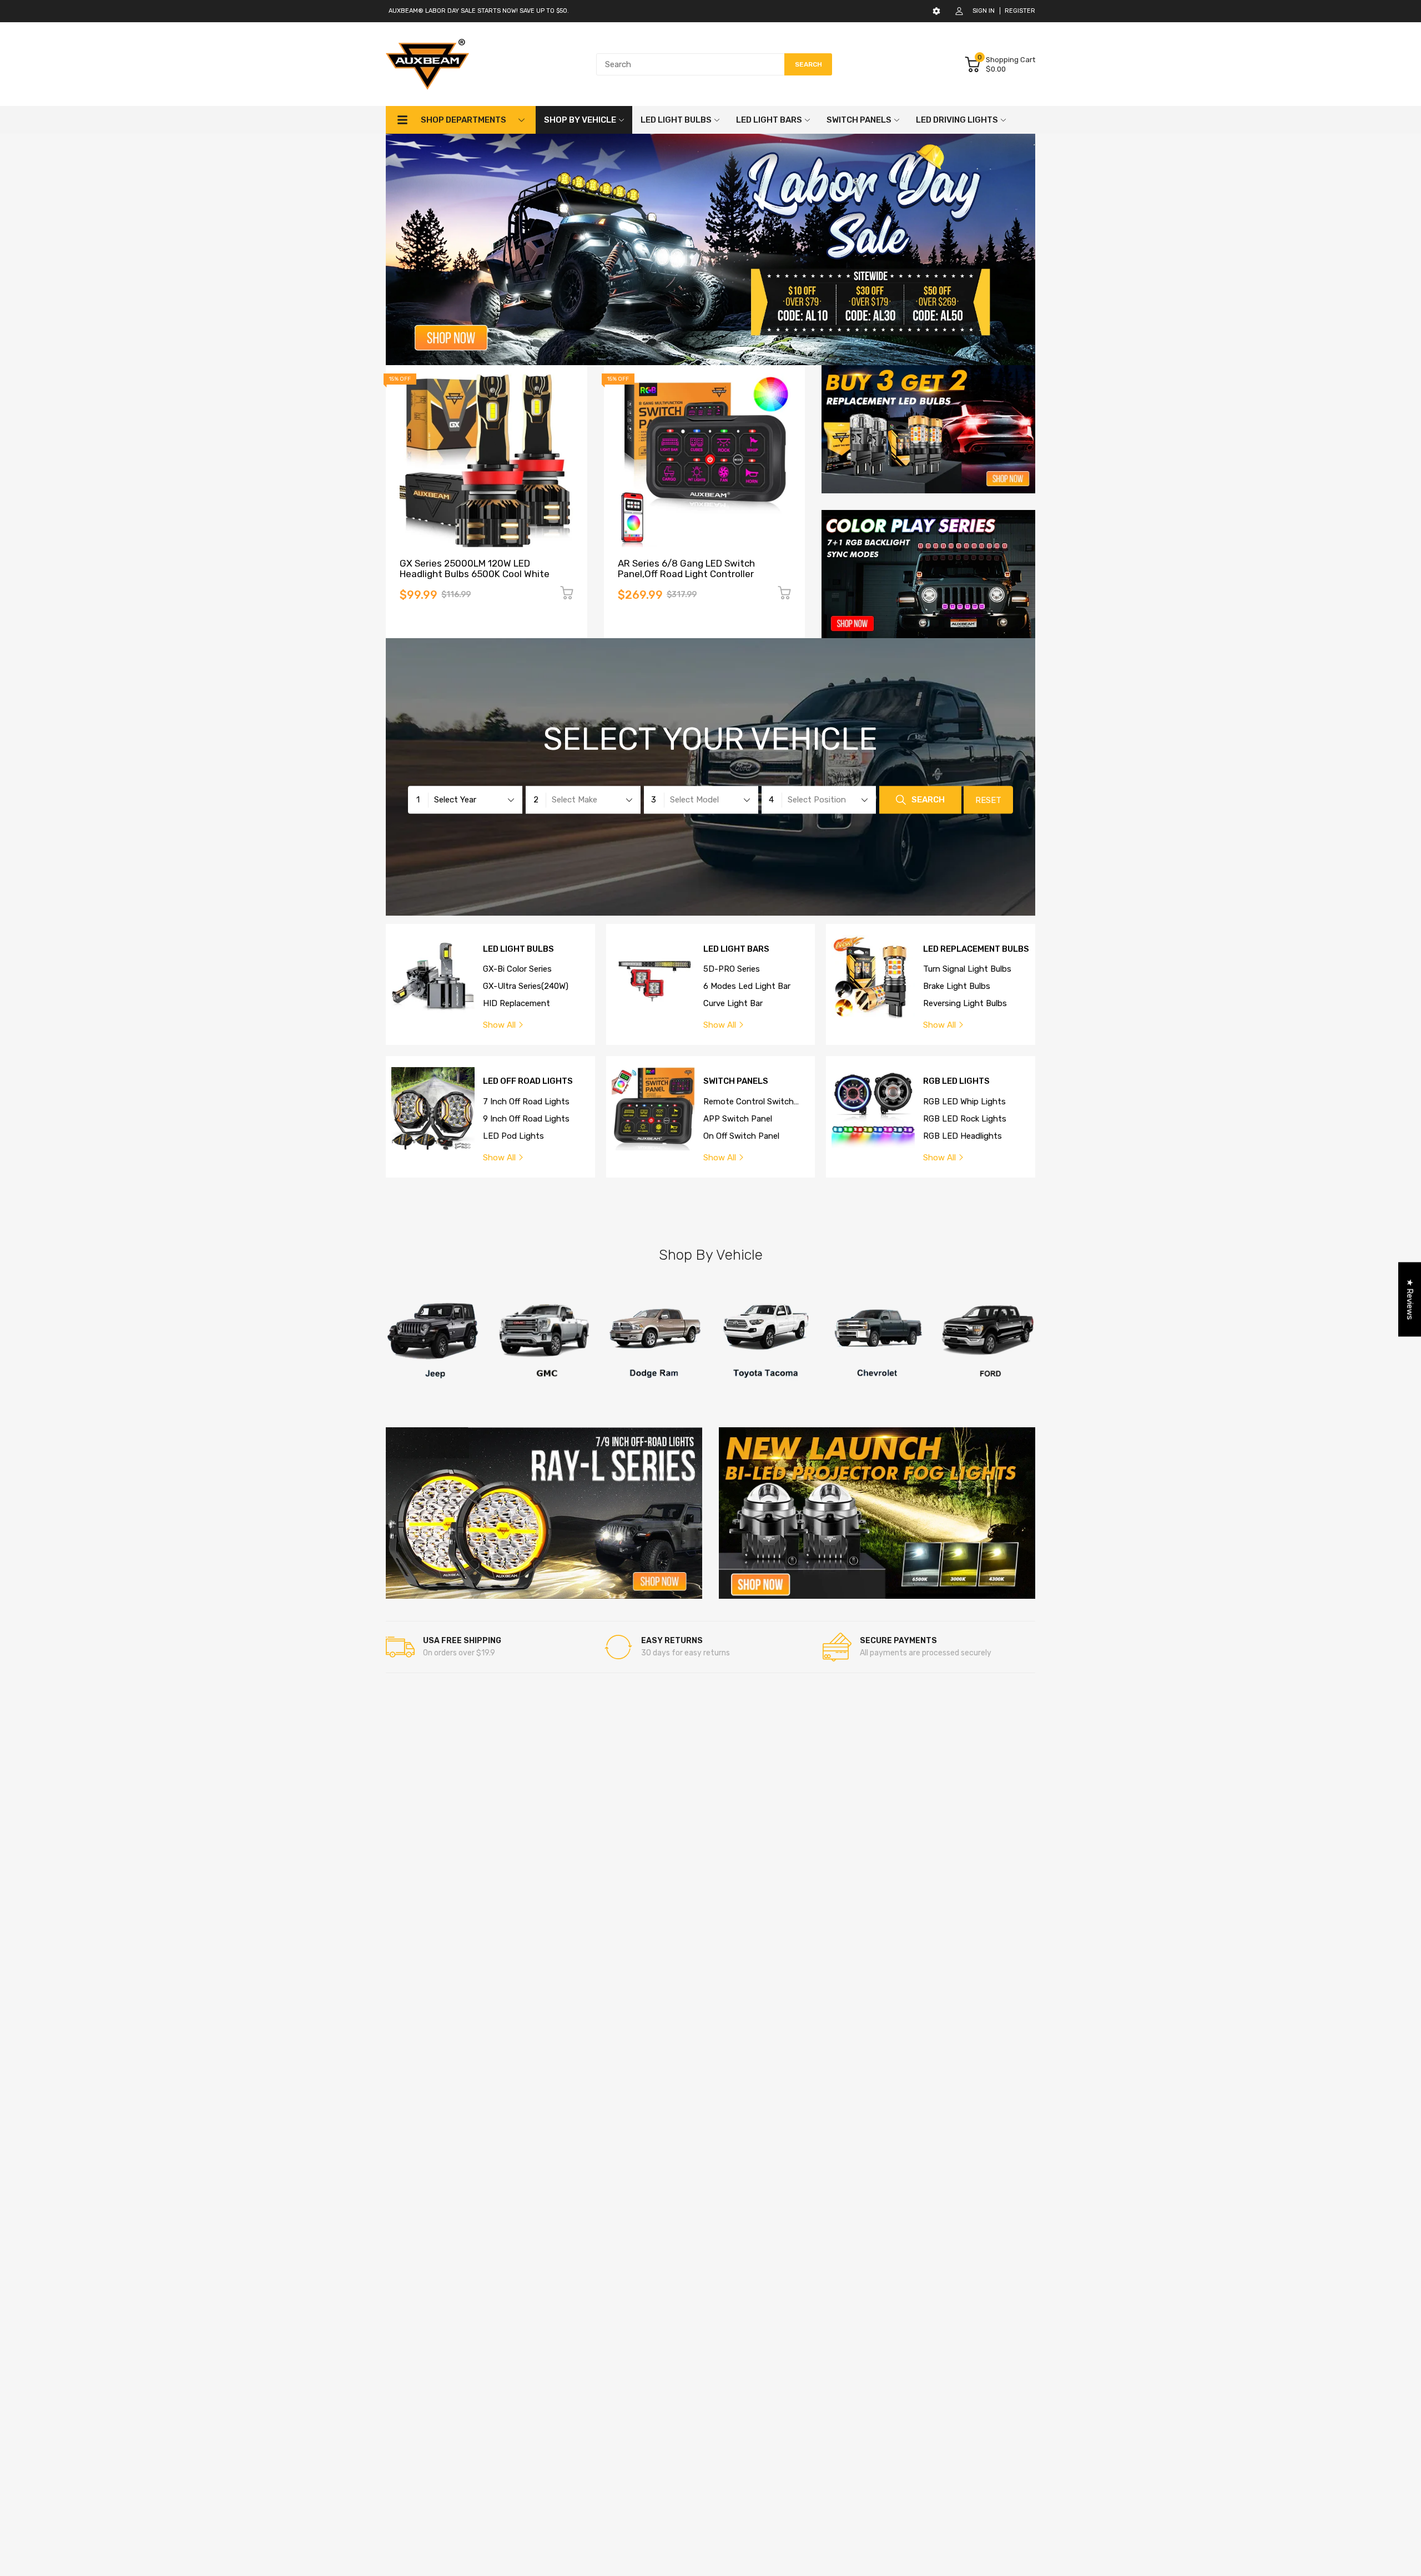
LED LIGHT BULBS (518, 949)
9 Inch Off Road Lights (526, 1119)
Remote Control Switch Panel (749, 1102)
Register (1020, 11)
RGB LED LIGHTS (956, 1081)
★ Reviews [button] (1410, 1300)
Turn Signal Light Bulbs (967, 969)
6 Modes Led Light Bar (747, 986)
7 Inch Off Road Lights (526, 1102)
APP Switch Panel (738, 1119)
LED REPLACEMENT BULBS (976, 949)
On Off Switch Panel (741, 1136)
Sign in (984, 11)
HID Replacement (517, 1003)
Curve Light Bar (733, 1003)
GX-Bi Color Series (517, 969)
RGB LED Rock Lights (965, 1119)
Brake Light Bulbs (957, 986)
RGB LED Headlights (963, 1136)
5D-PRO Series (732, 969)
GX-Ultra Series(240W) (526, 986)
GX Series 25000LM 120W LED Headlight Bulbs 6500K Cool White (475, 569)
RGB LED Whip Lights (964, 1102)
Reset (988, 801)
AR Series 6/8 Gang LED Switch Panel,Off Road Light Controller (686, 569)
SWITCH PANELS (736, 1081)
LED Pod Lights (513, 1136)
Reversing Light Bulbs (965, 1003)
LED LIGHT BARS (736, 949)
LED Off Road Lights (528, 1081)
